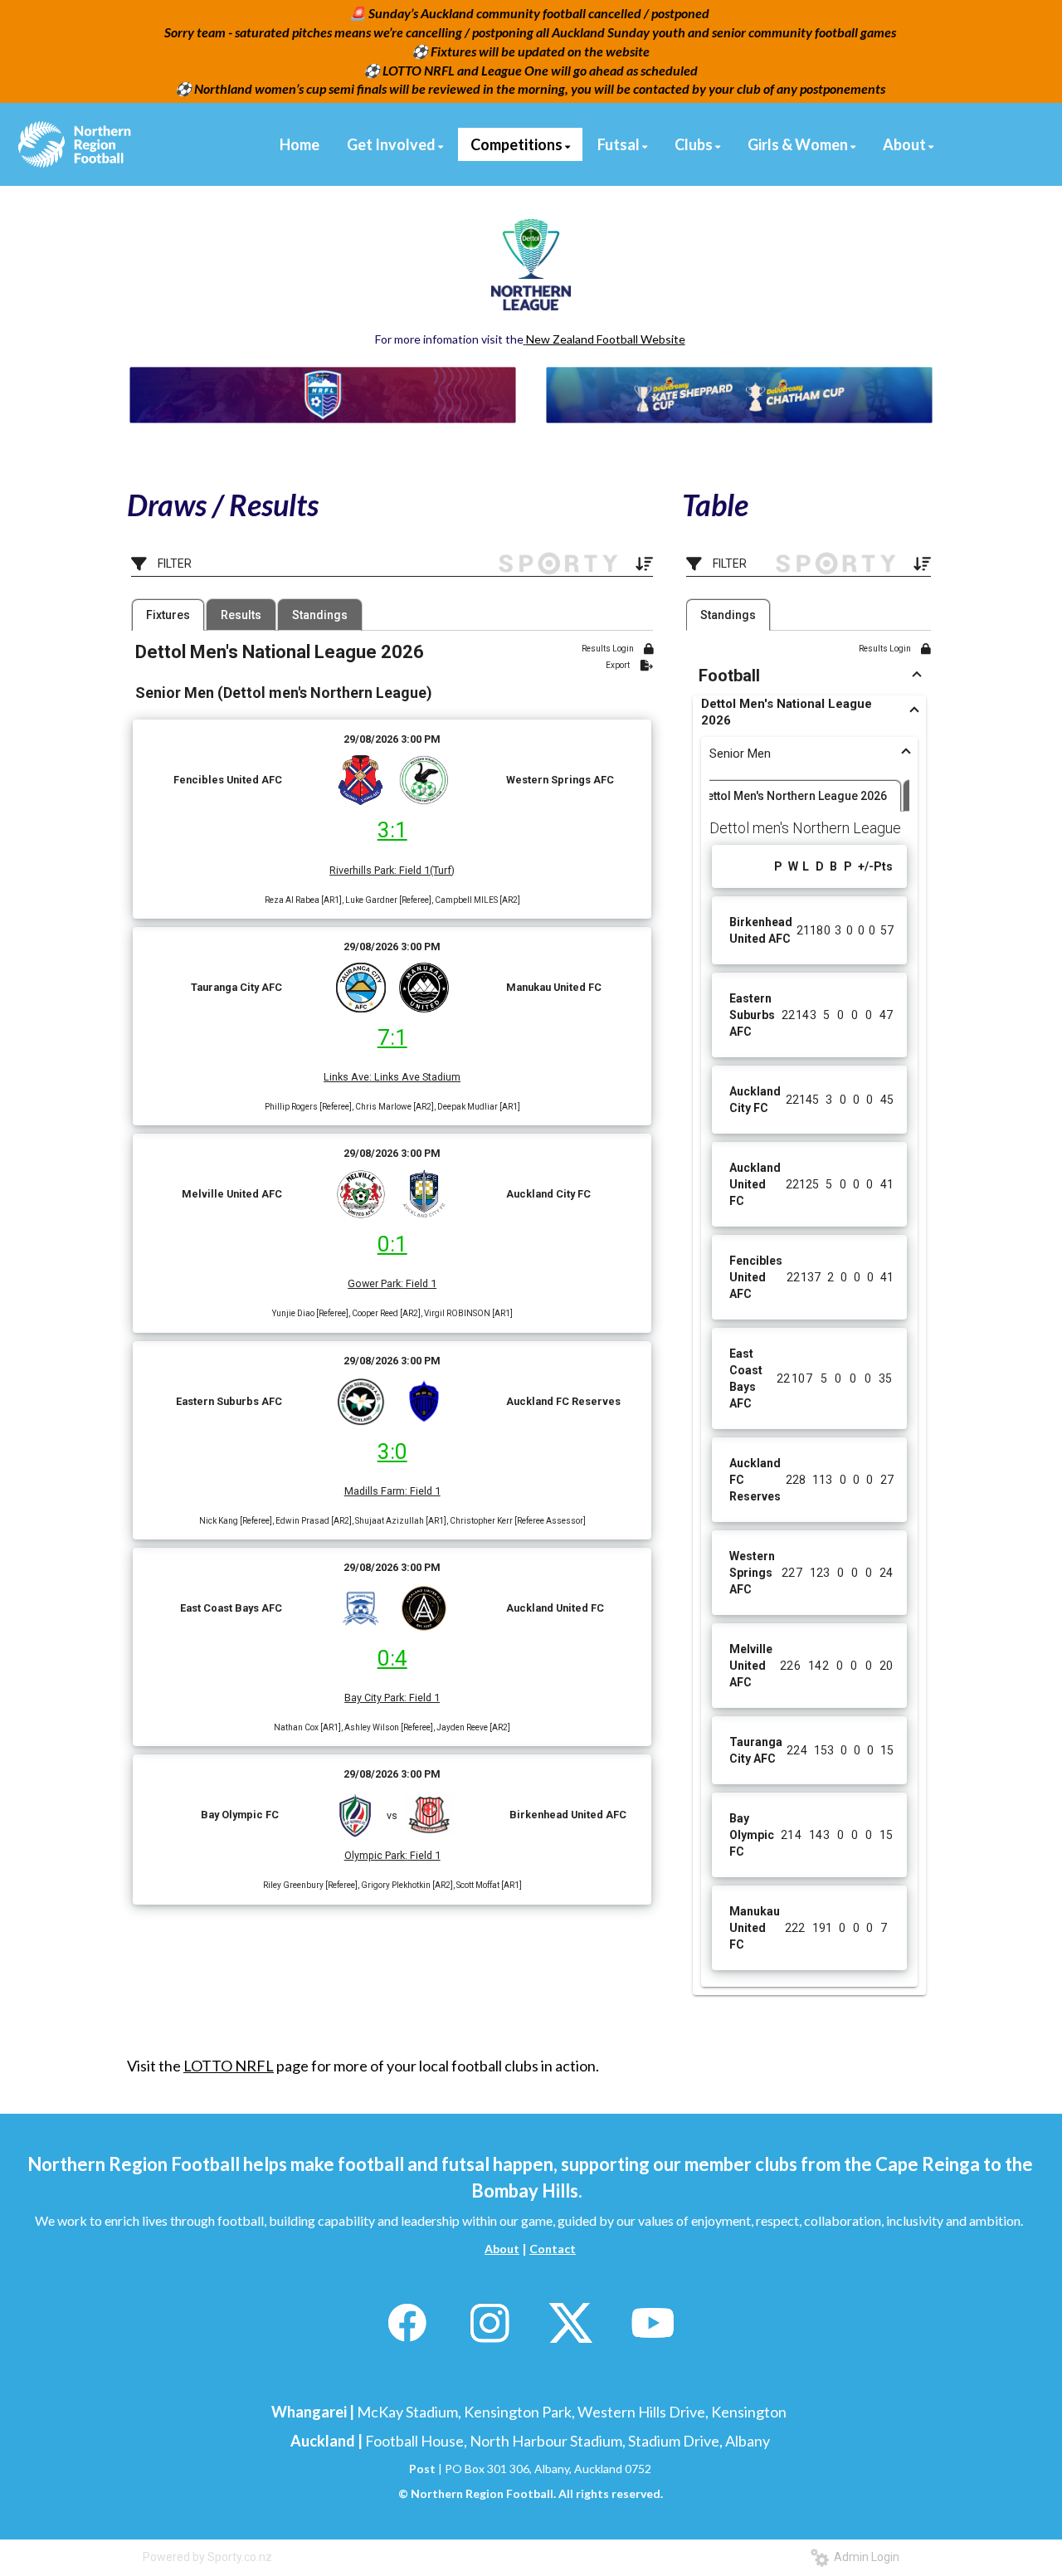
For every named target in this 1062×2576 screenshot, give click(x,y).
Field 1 (420, 1283)
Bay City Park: (375, 1698)
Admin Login (864, 2557)
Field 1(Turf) (426, 870)
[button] (809, 676)
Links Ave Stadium (416, 1077)
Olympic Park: (376, 1855)
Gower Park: (375, 1283)
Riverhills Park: (363, 870)
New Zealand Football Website (606, 339)
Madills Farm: (376, 1491)
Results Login (609, 649)
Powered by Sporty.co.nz (207, 2557)
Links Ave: (348, 1077)
